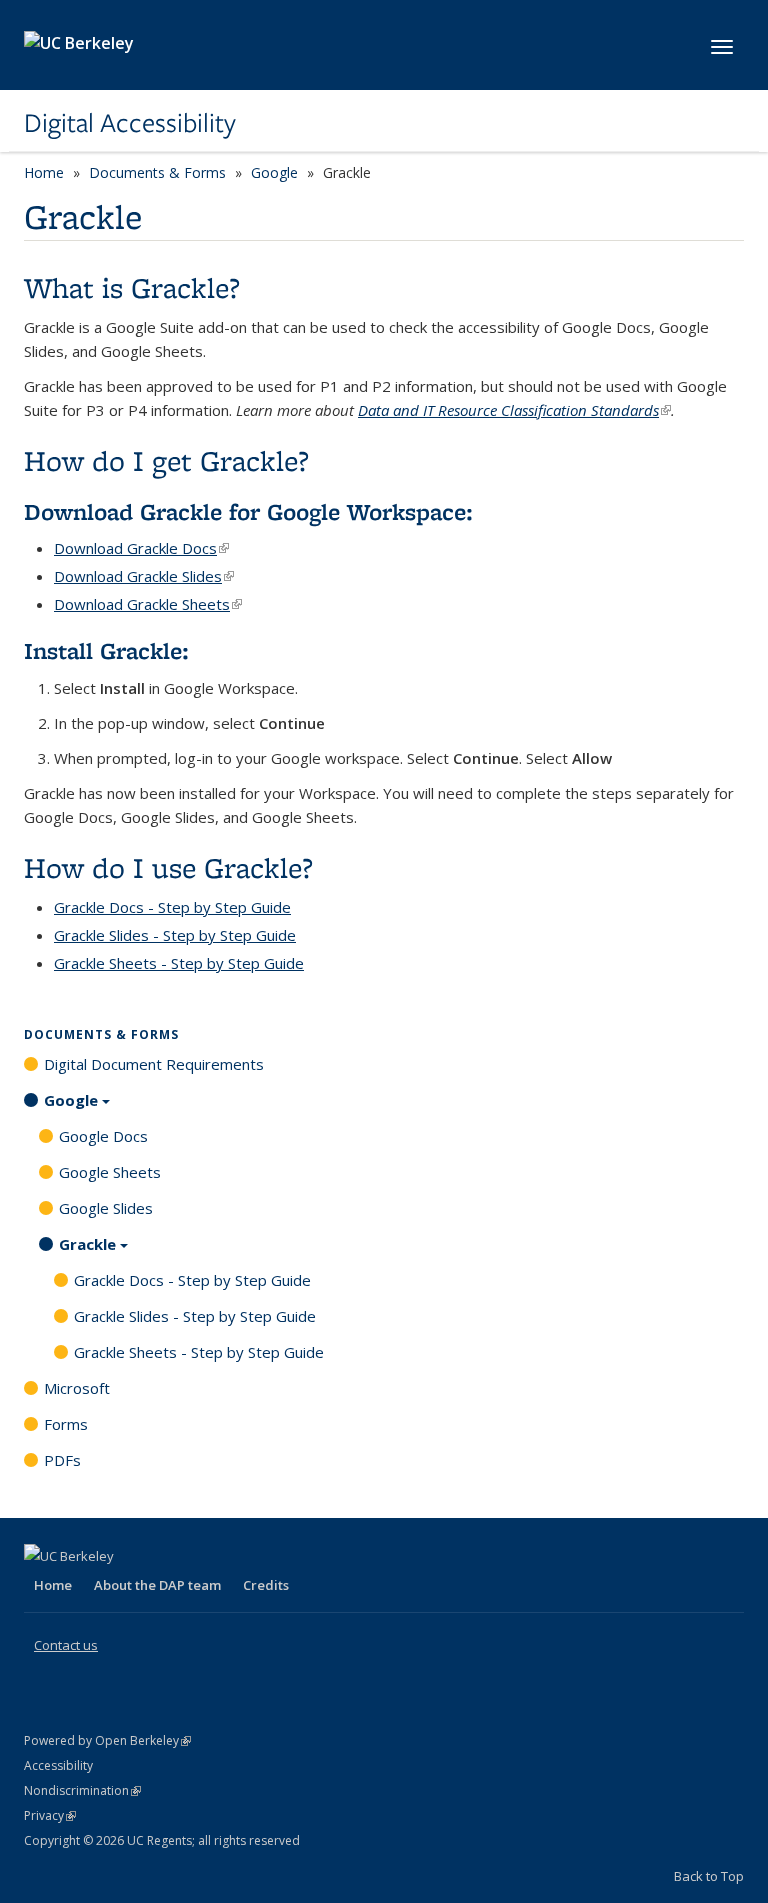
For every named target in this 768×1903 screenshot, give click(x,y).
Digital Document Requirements (154, 1064)
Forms (66, 1424)
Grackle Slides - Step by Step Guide (175, 935)
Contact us (66, 1645)
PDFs (62, 1460)
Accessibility (58, 1765)
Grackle (87, 1244)
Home (44, 172)
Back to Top (709, 1876)
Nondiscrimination (82, 1790)
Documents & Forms (157, 172)
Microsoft (77, 1388)
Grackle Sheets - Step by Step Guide (179, 963)
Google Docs (103, 1136)
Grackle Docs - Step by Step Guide (192, 1280)
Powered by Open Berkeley (107, 1740)
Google (274, 172)
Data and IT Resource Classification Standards (514, 410)
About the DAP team (157, 1585)
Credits (266, 1585)
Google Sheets (110, 1172)
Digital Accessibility (130, 123)
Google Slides (106, 1208)
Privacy (50, 1815)
